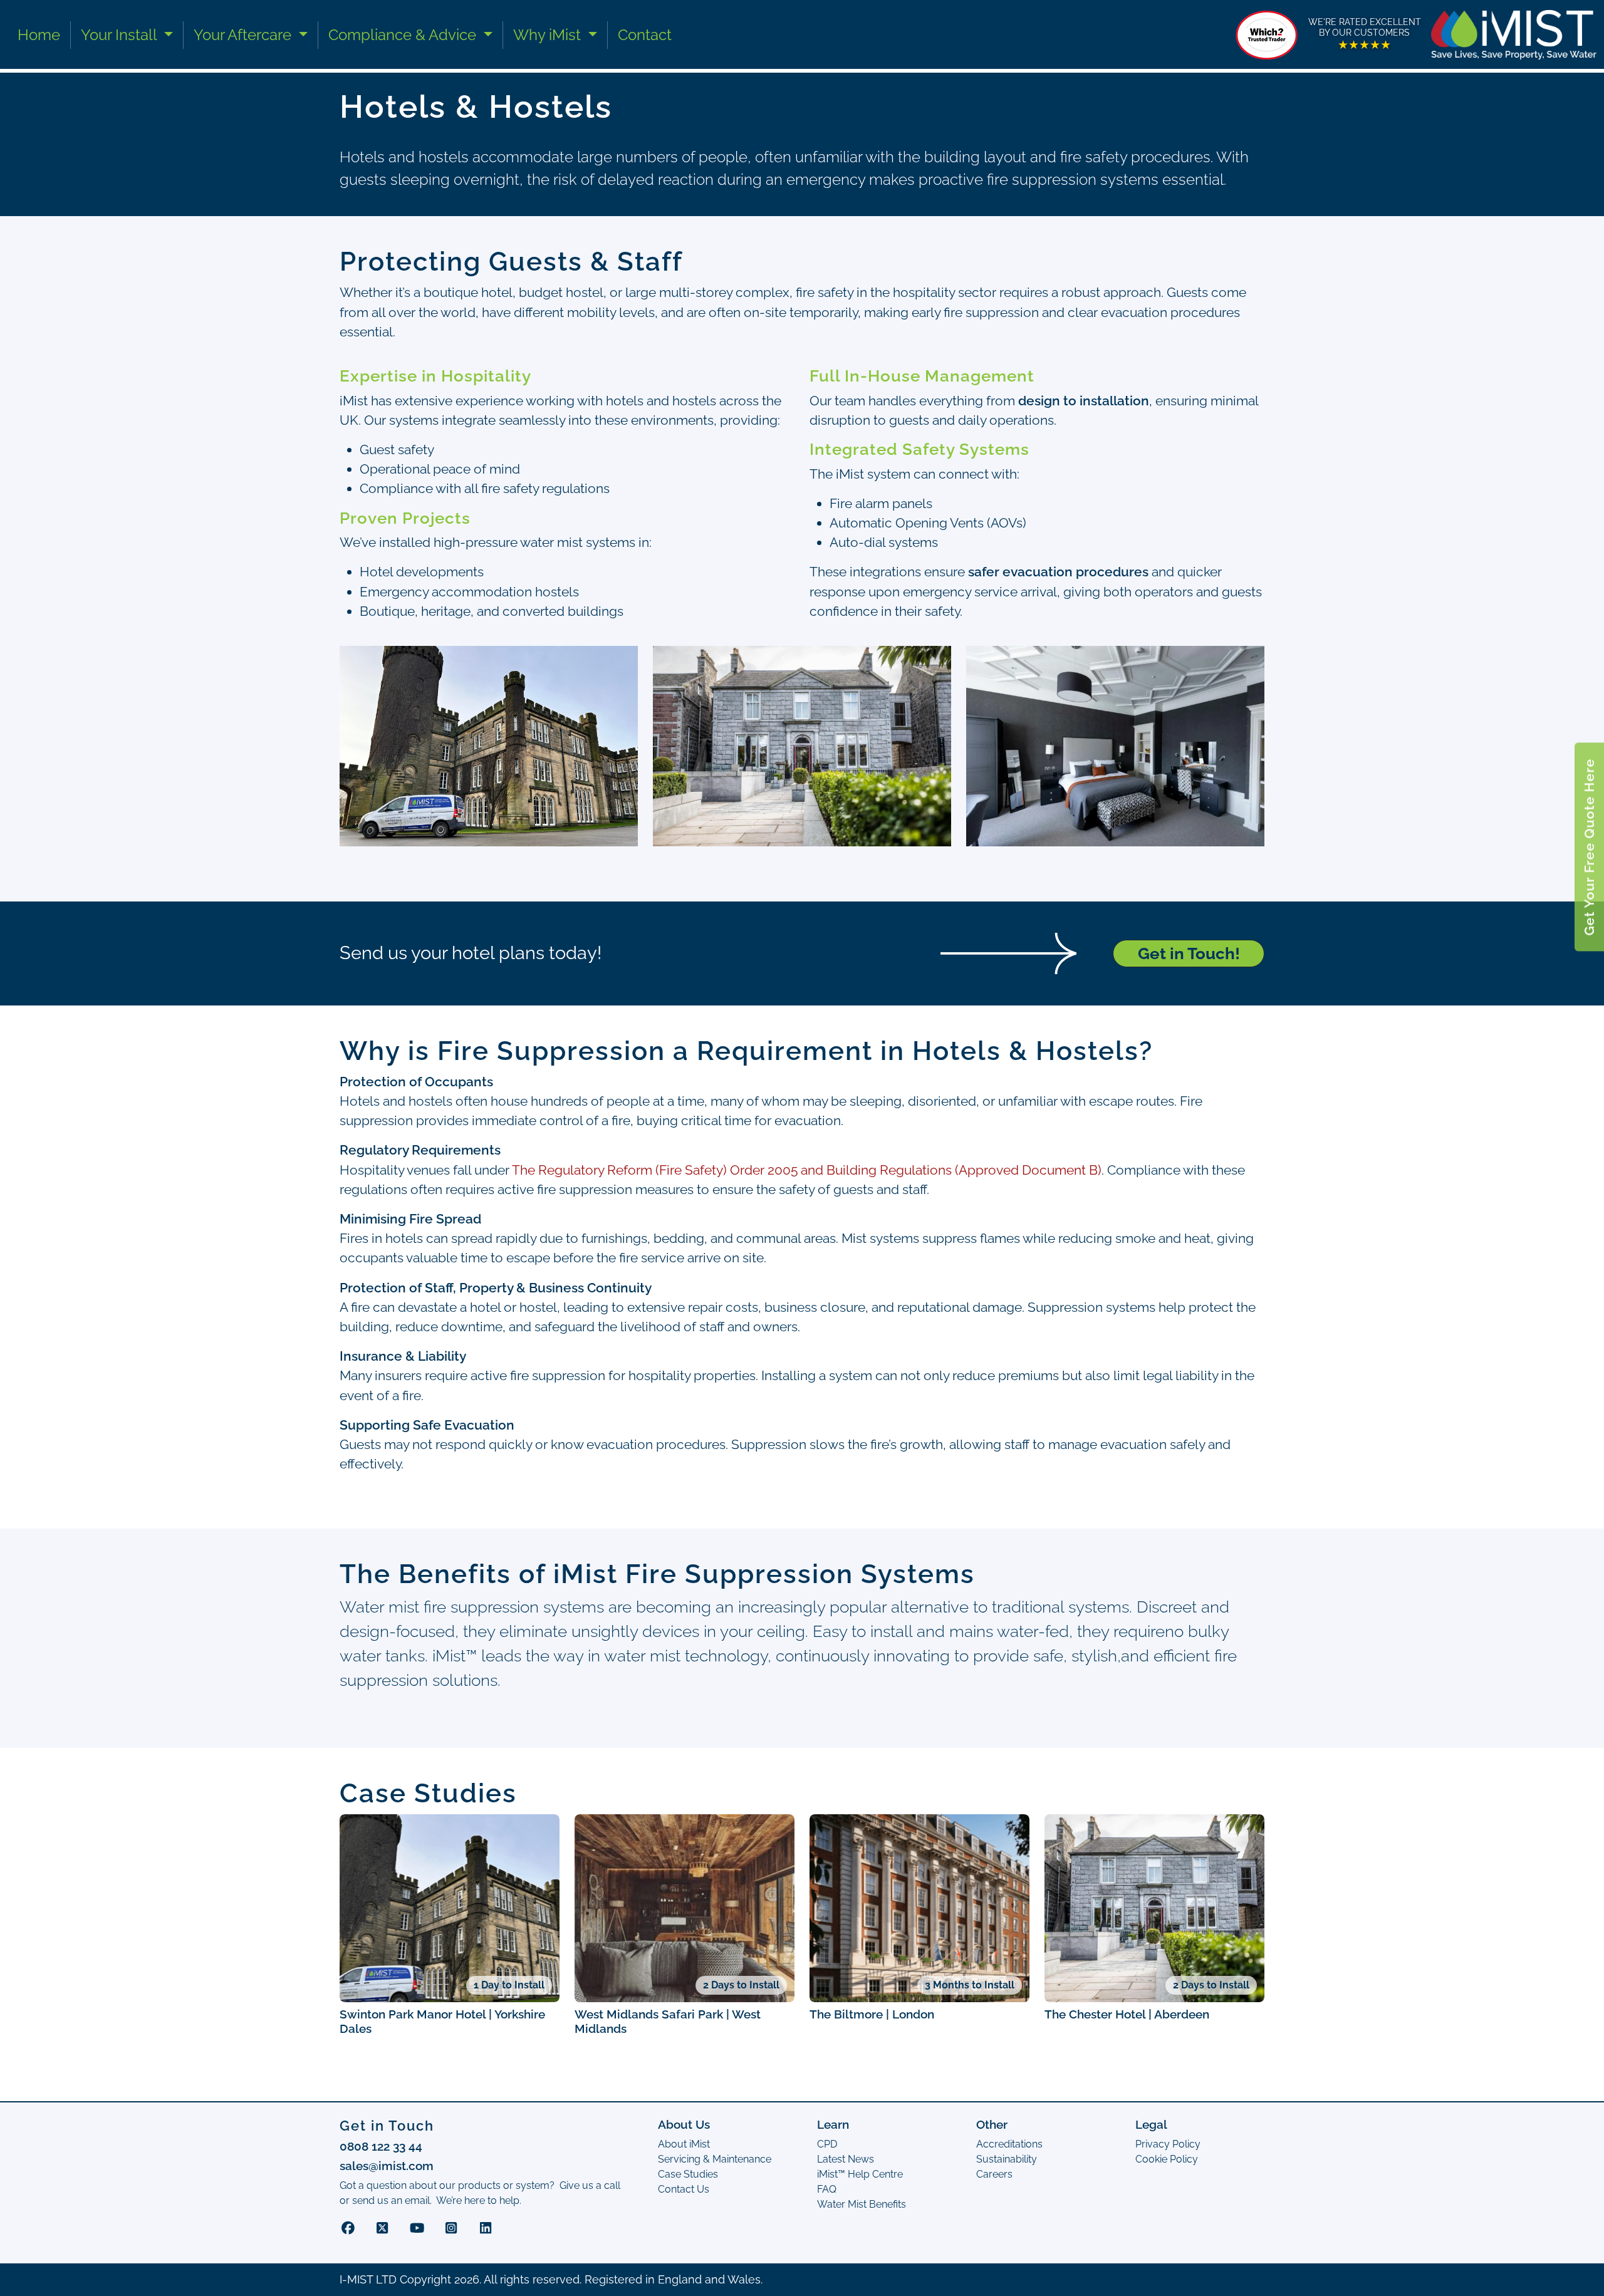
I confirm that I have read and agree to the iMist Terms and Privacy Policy (534, 1279)
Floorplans (375, 1091)
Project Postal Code (1012, 1039)
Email (365, 1039)
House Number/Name (712, 1039)
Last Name (684, 987)
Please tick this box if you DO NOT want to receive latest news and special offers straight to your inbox (600, 1253)
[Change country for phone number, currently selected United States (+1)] (975, 1009)
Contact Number (1004, 987)
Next (370, 1357)
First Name (378, 987)
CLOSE (1266, 900)
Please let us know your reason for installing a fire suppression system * (525, 1202)
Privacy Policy (460, 1306)
